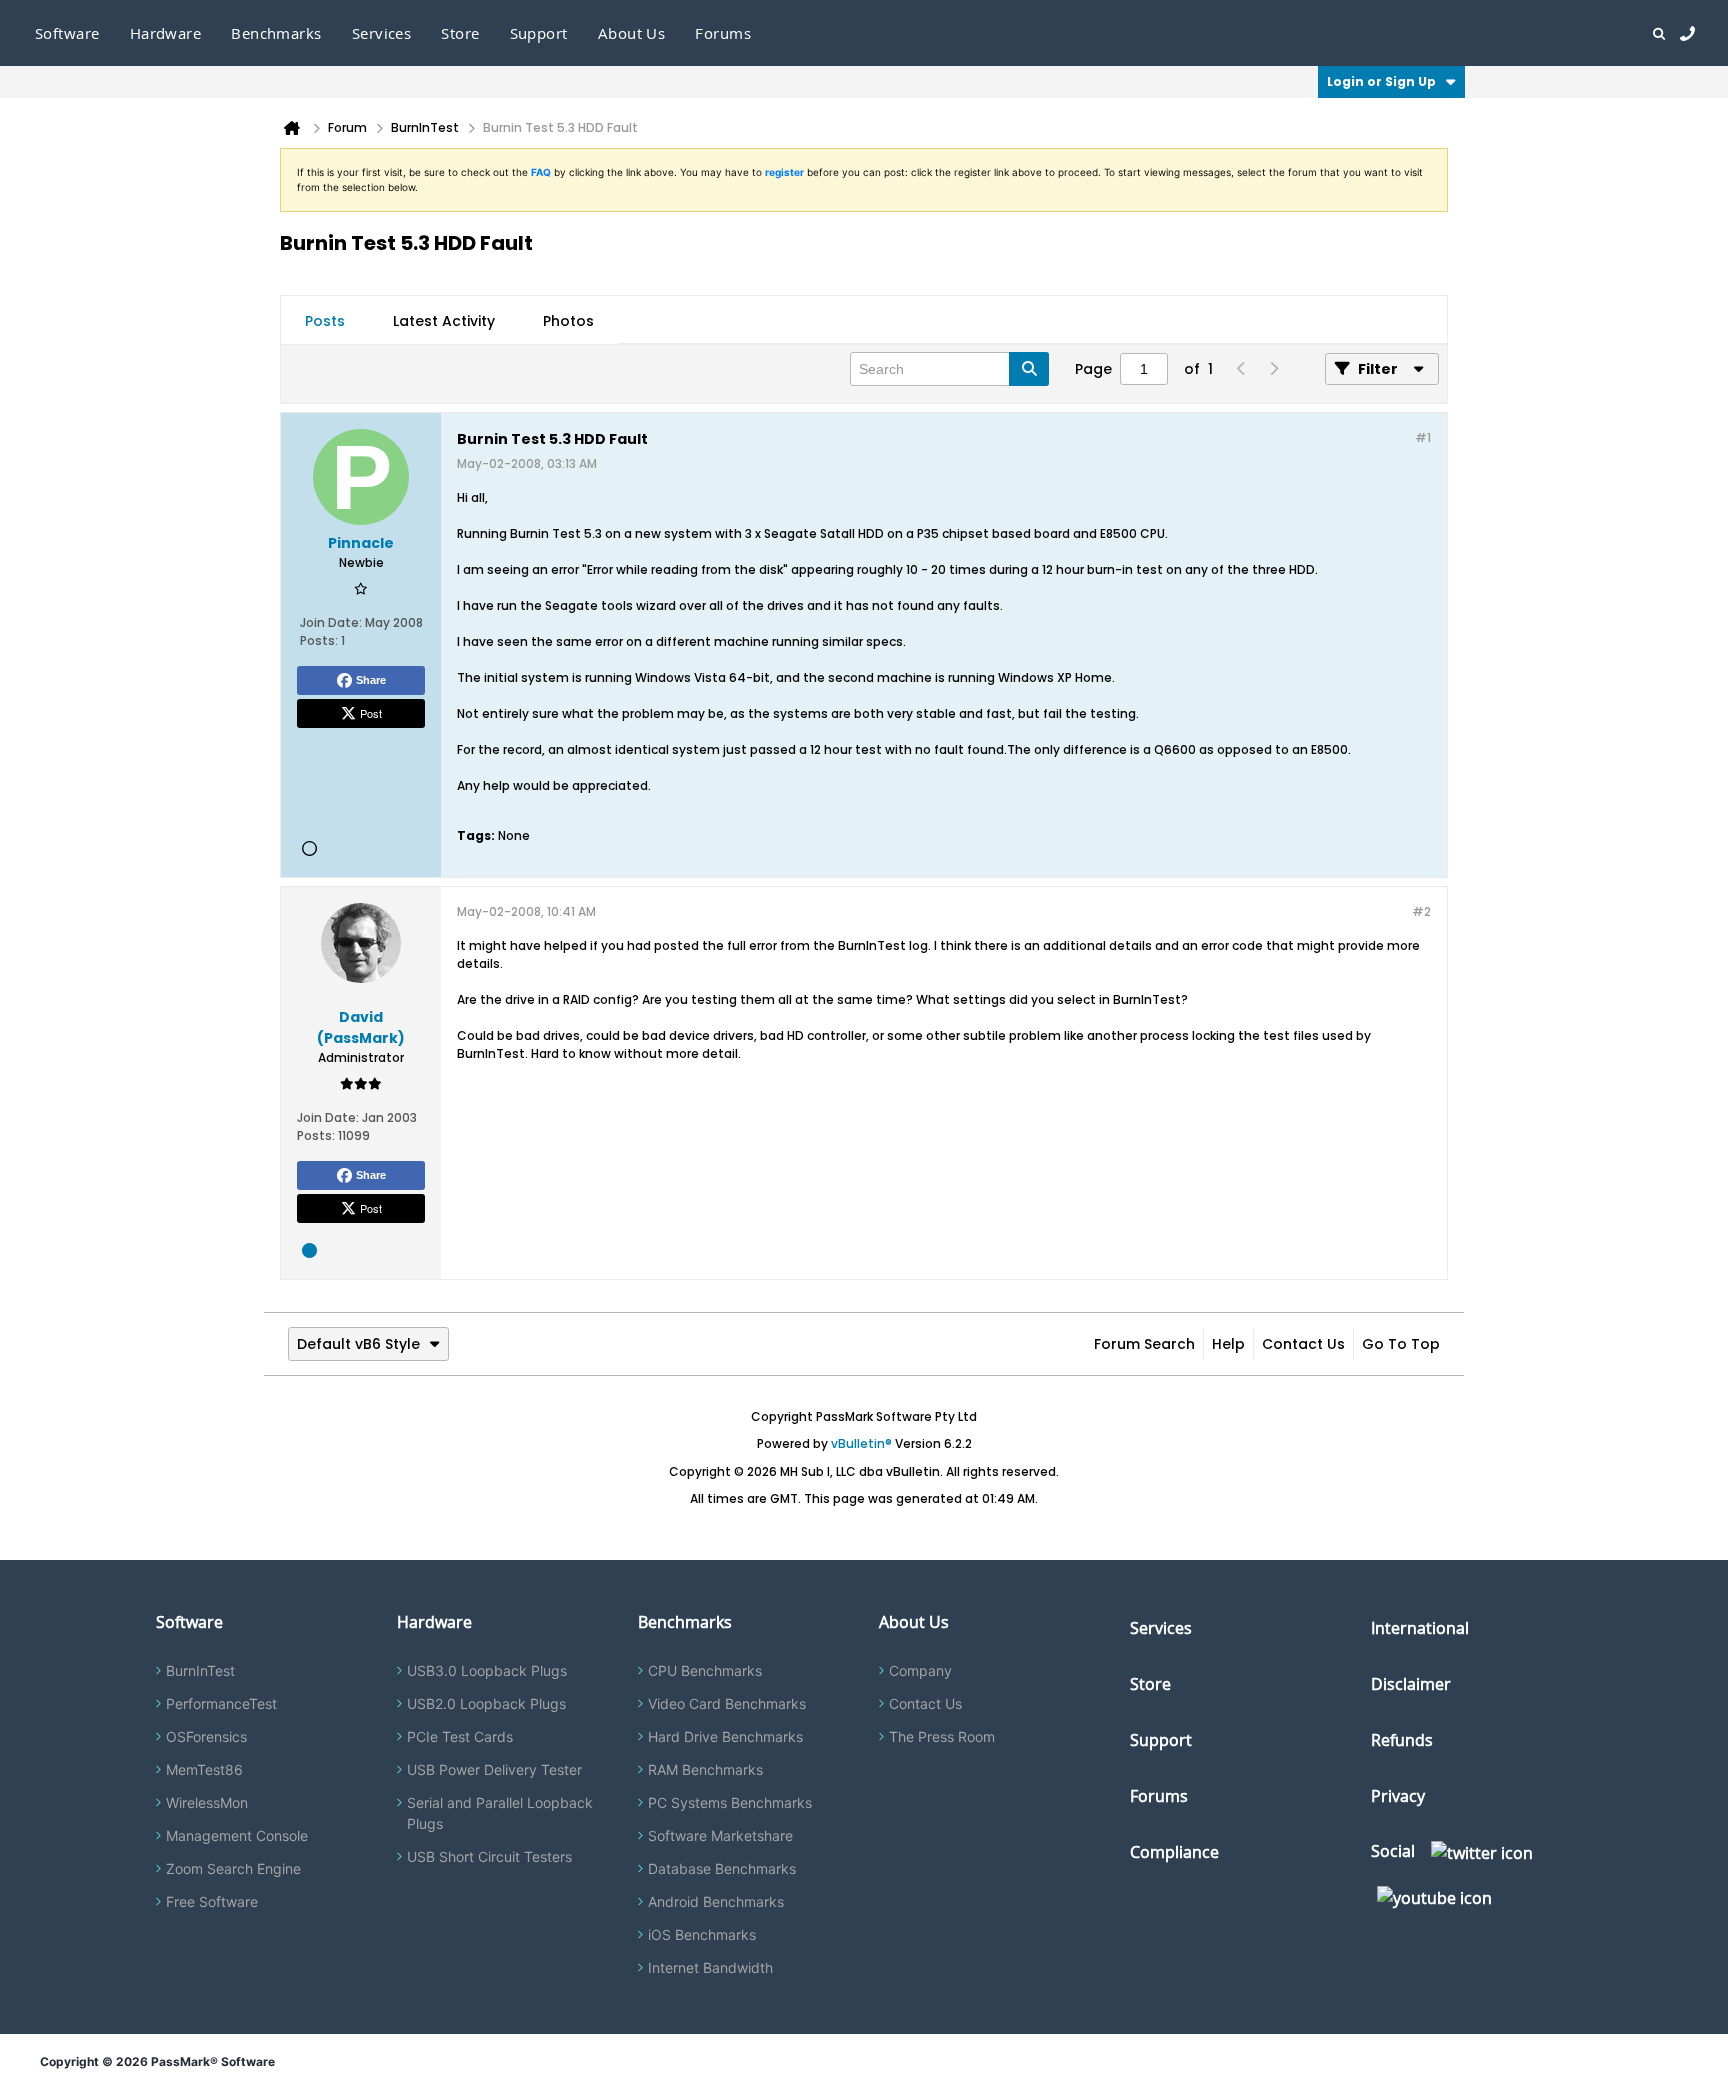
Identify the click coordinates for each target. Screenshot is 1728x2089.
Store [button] (460, 33)
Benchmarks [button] (276, 33)
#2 (1421, 911)
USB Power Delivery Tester (494, 1769)
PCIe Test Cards (460, 1736)
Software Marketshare (720, 1835)
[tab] (325, 321)
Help (1228, 1344)
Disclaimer (1411, 1684)
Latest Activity (444, 321)
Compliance (1174, 1852)
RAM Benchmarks (705, 1769)
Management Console (237, 1835)
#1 (1423, 437)
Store (1150, 1684)
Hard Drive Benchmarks (725, 1736)
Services (1161, 1628)
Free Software (212, 1901)
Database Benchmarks (722, 1868)
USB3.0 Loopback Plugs (487, 1670)
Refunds (1402, 1740)
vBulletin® (861, 1443)
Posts (325, 321)
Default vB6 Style (358, 1344)
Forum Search (1144, 1344)
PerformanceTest (221, 1703)
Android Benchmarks (716, 1901)
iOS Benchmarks (702, 1934)
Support (539, 33)
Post (371, 713)
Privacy (1398, 1796)
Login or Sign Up (1381, 81)
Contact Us (1303, 1344)
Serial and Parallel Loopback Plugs (500, 1813)
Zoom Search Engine (233, 1868)
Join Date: (331, 622)
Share (371, 680)
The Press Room (942, 1736)
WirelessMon (207, 1802)
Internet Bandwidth (710, 1967)
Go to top (1401, 1344)
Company (920, 1670)
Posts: (319, 640)
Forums (723, 33)
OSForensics (206, 1736)
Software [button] (67, 33)
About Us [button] (632, 33)
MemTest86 (204, 1769)
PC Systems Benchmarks (730, 1802)
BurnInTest (200, 1670)
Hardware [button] (166, 33)
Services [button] (382, 33)
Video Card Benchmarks (727, 1703)
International (1420, 1628)
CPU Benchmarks (705, 1670)
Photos (568, 321)
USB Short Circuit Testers (489, 1856)
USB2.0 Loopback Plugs (486, 1703)
